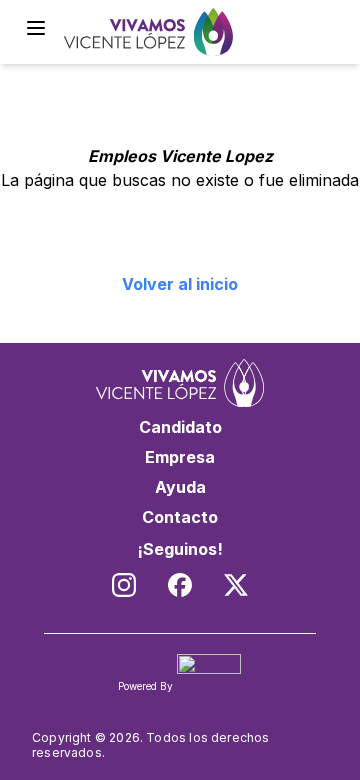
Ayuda (180, 487)
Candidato (180, 427)
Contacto (180, 517)
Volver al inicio (180, 284)
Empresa (180, 457)
